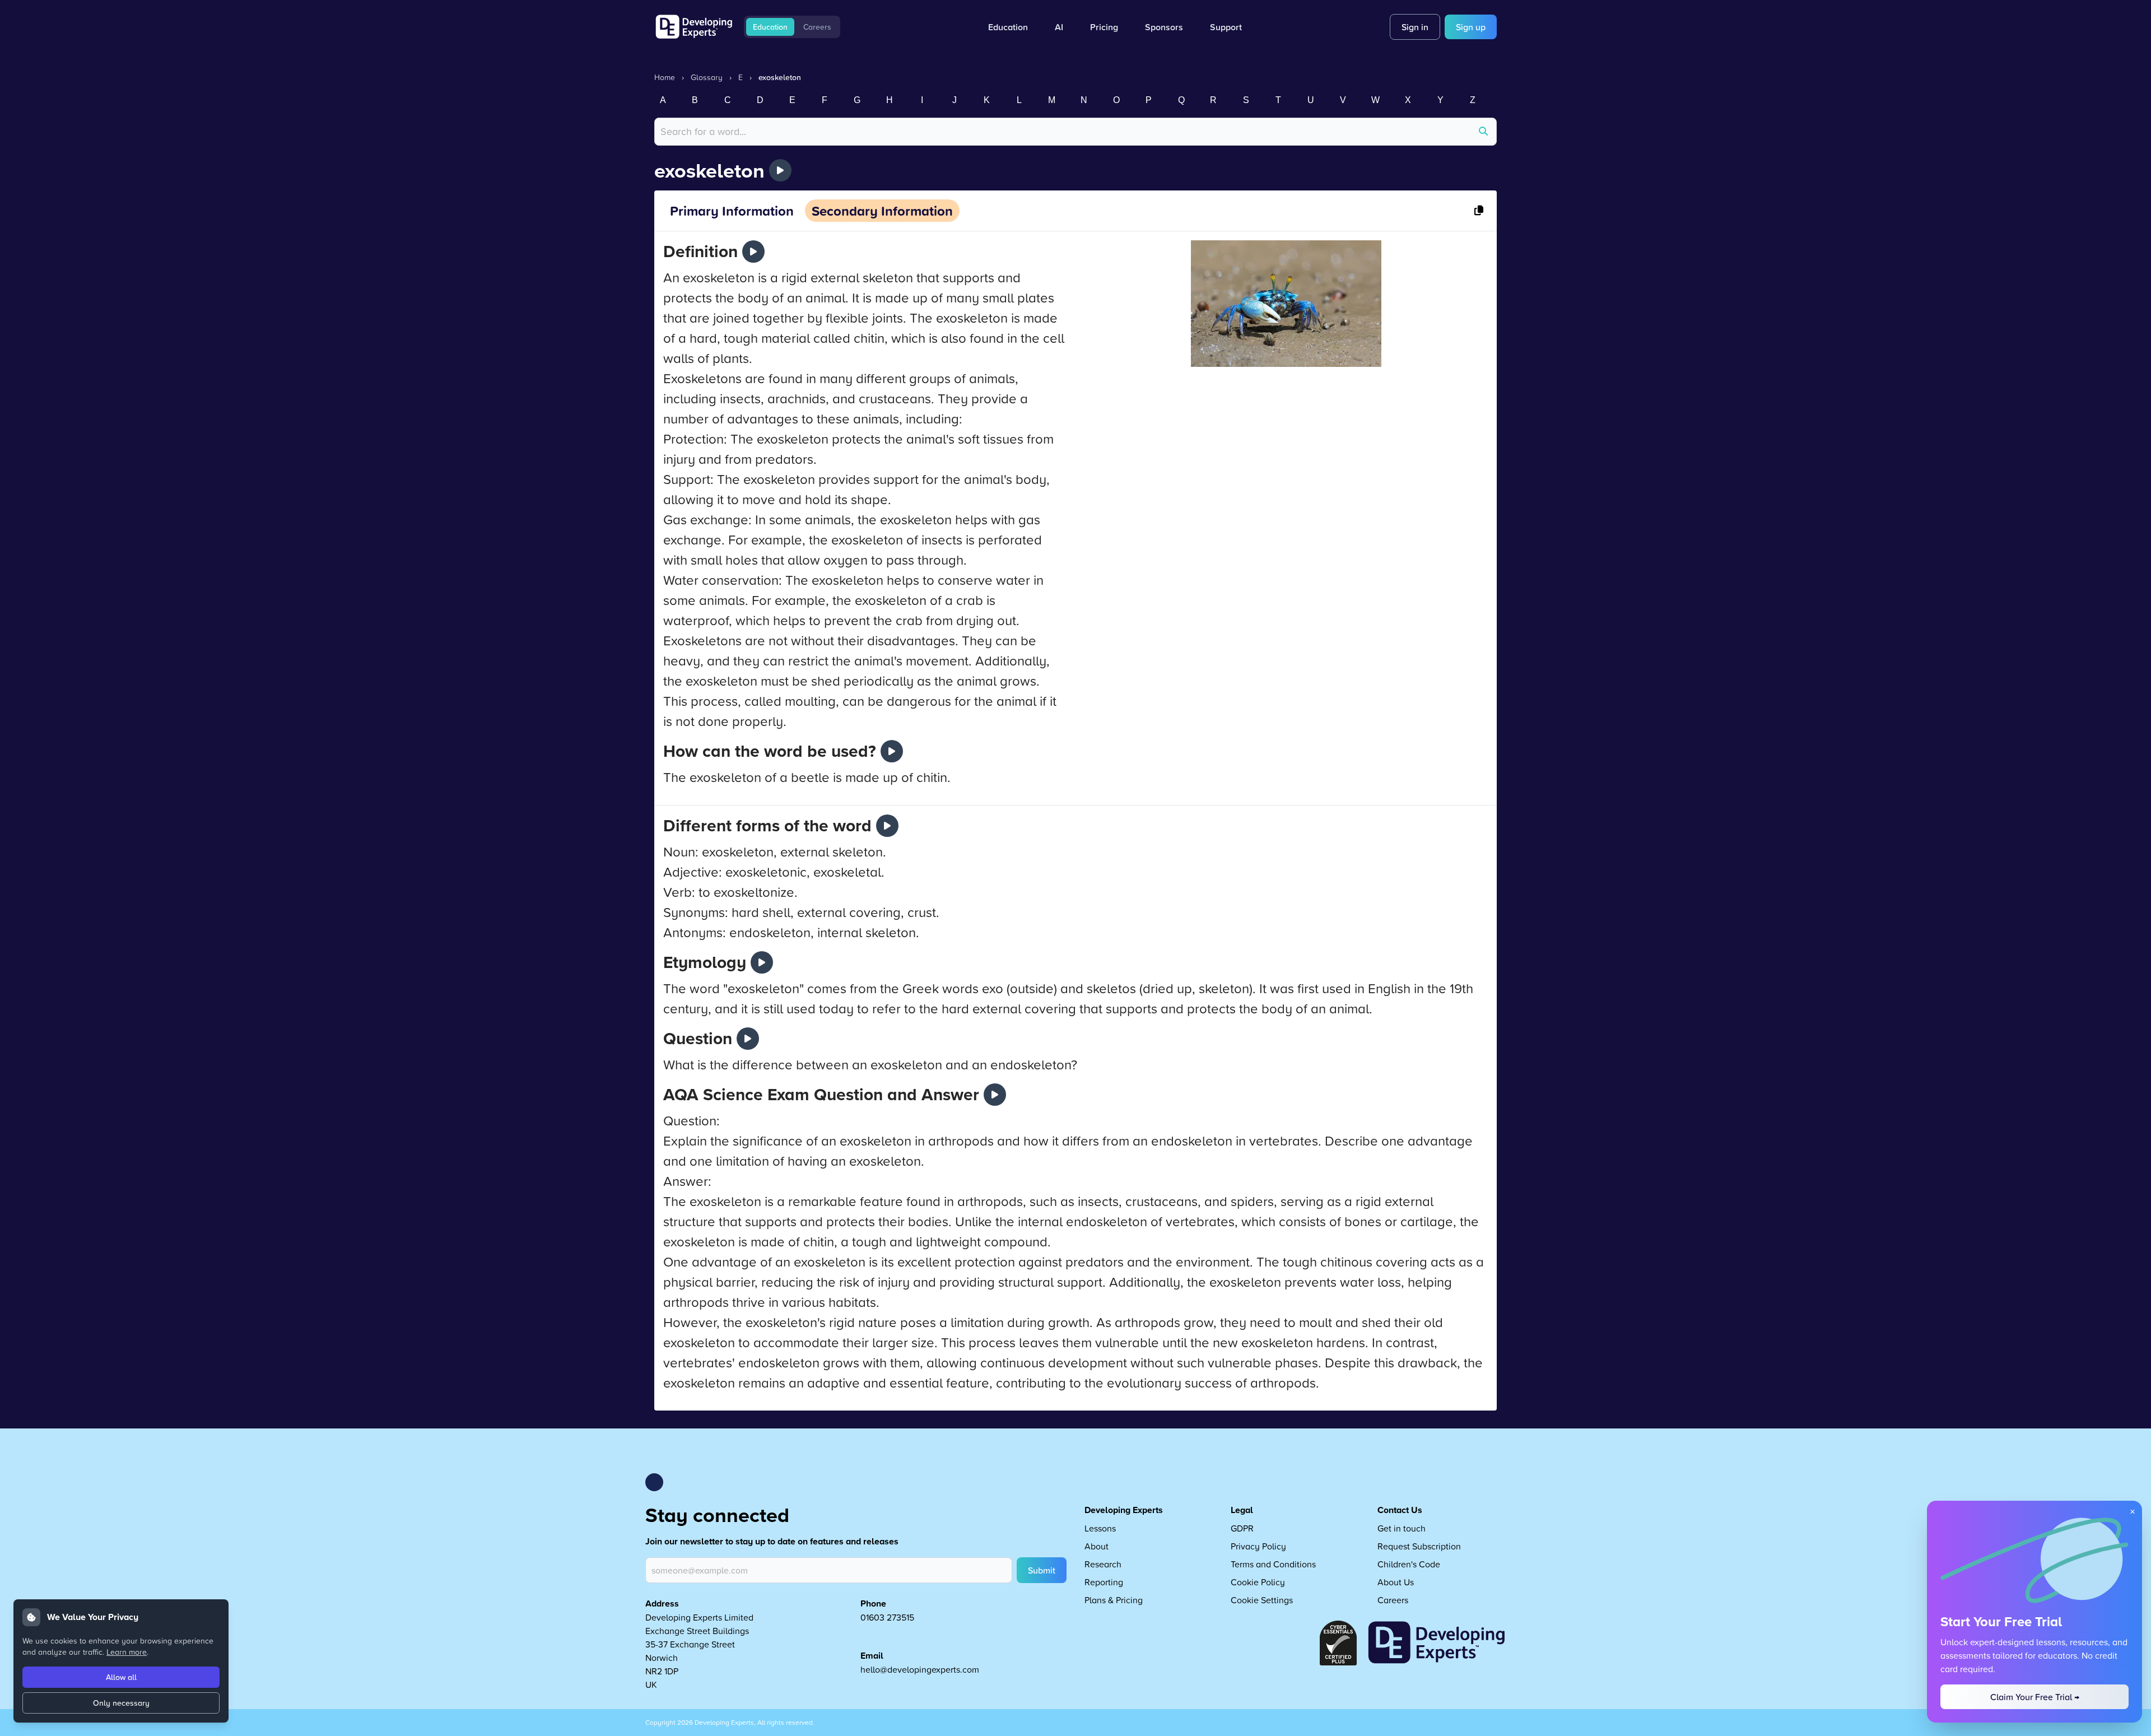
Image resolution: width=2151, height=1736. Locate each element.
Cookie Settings (1262, 1600)
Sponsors (1164, 27)
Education (770, 27)
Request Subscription (1419, 1546)
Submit (1042, 1570)
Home (665, 77)
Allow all (121, 1677)
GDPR (1242, 1528)
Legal (1242, 1510)
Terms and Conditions (1273, 1564)
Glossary (707, 77)
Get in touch (1402, 1528)
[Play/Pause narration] (780, 170)
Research (1103, 1564)
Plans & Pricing (1114, 1600)
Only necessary (121, 1703)
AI (1059, 27)
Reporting (1104, 1582)
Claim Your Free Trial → (2035, 1697)
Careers (817, 27)
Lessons (1100, 1528)
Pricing (1104, 27)
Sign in (1415, 27)
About (1097, 1546)
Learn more (127, 1652)
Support (1226, 27)
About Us (1396, 1582)
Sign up (1471, 27)
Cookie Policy (1258, 1582)
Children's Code (1409, 1564)
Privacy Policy (1258, 1546)
